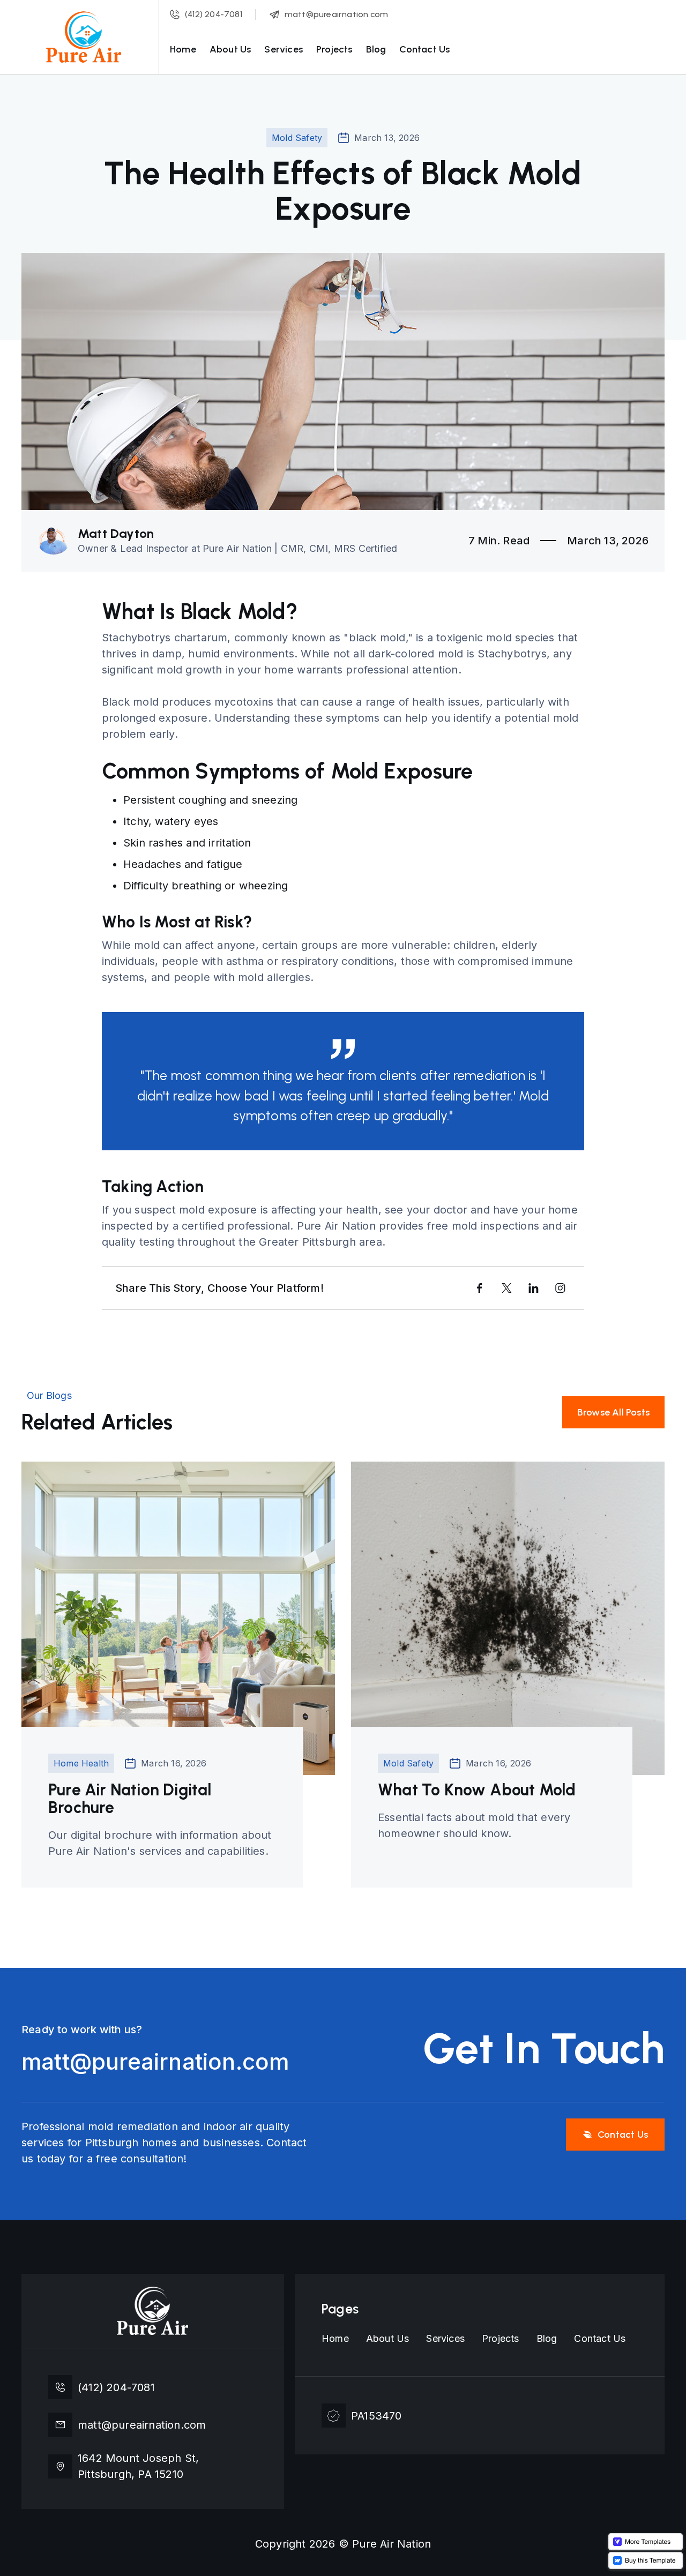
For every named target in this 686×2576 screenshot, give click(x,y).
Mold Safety (297, 138)
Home (183, 49)
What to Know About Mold (477, 1790)
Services (284, 49)
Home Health (81, 1763)
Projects (334, 49)
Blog (376, 49)
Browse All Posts (613, 1412)
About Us (230, 49)
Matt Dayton (116, 534)
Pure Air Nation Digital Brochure (130, 1799)
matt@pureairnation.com (150, 2062)
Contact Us (424, 49)
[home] (84, 37)
